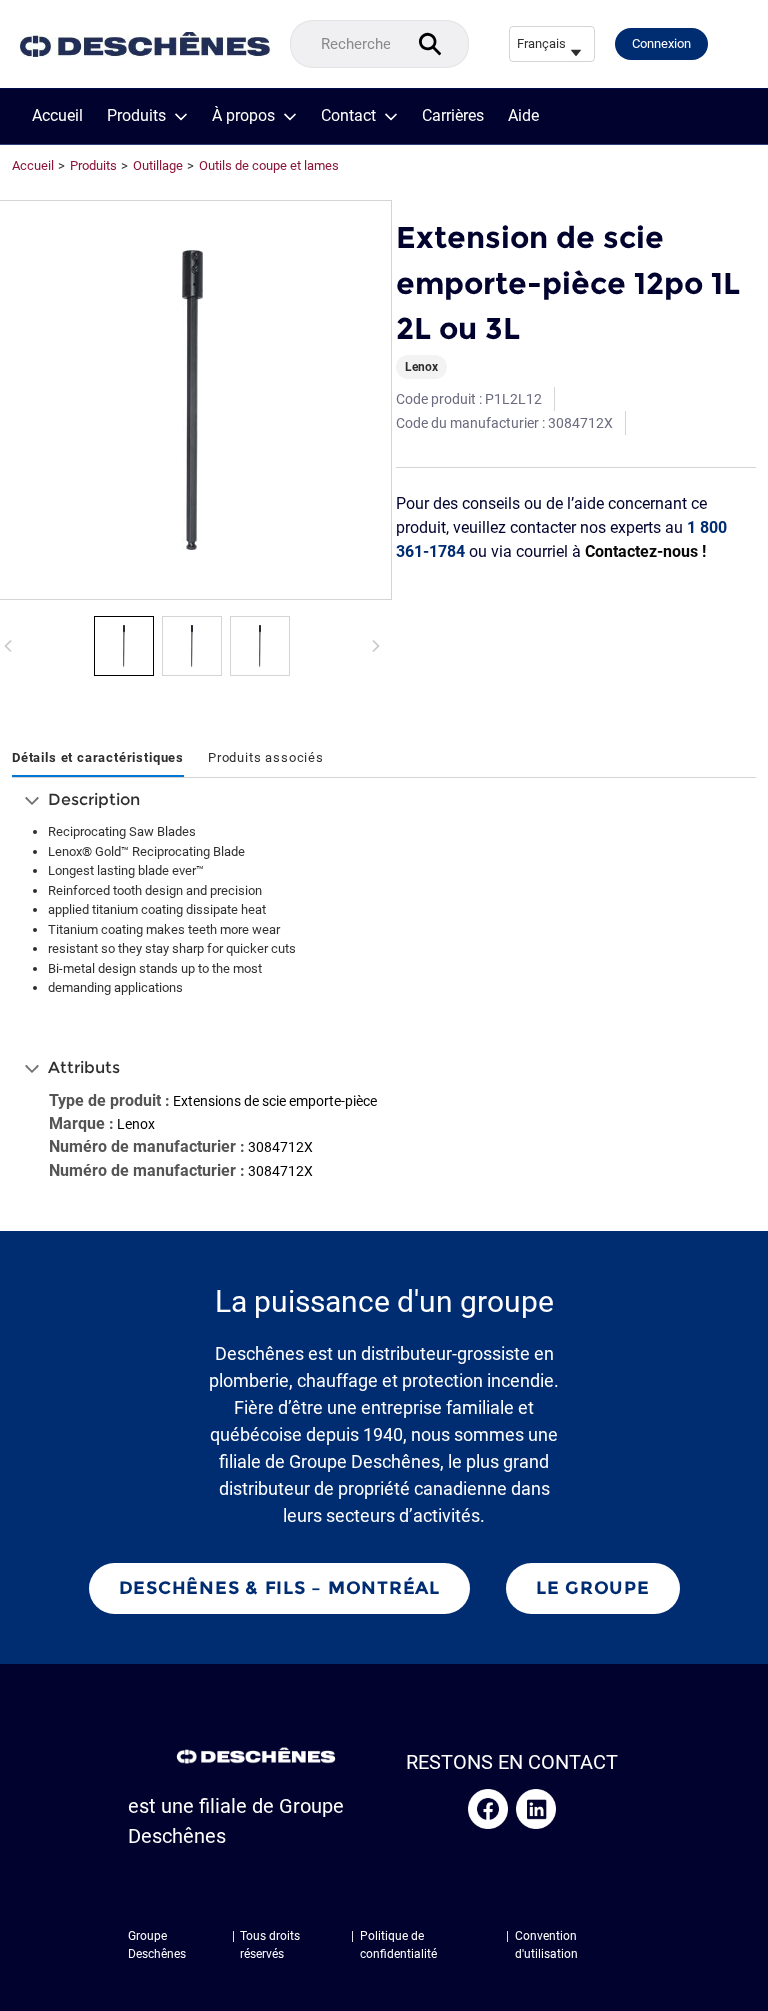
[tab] (98, 759)
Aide (523, 116)
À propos (243, 116)
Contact (348, 116)
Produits (136, 116)
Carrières (453, 116)
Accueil (57, 116)
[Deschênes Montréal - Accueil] (145, 44)
